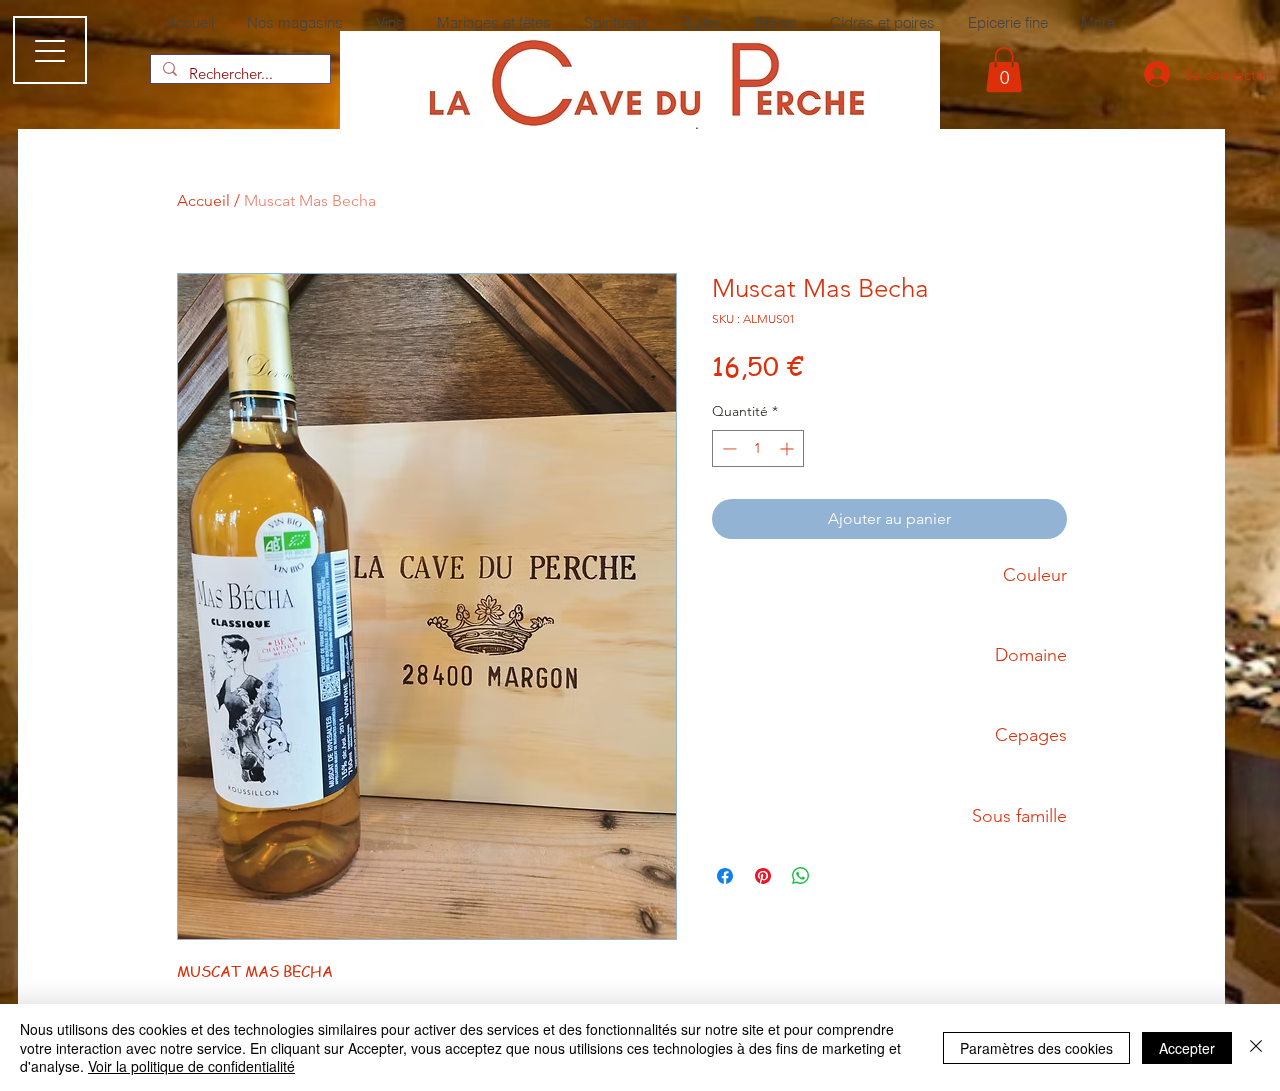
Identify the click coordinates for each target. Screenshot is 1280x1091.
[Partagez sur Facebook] (725, 876)
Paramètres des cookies (1036, 1048)
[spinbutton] (758, 448)
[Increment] (788, 448)
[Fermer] (1256, 1047)
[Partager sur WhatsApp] (801, 876)
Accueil (203, 200)
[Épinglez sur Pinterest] (763, 876)
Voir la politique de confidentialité (191, 1066)
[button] (1004, 69)
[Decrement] (727, 448)
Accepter (1187, 1048)
